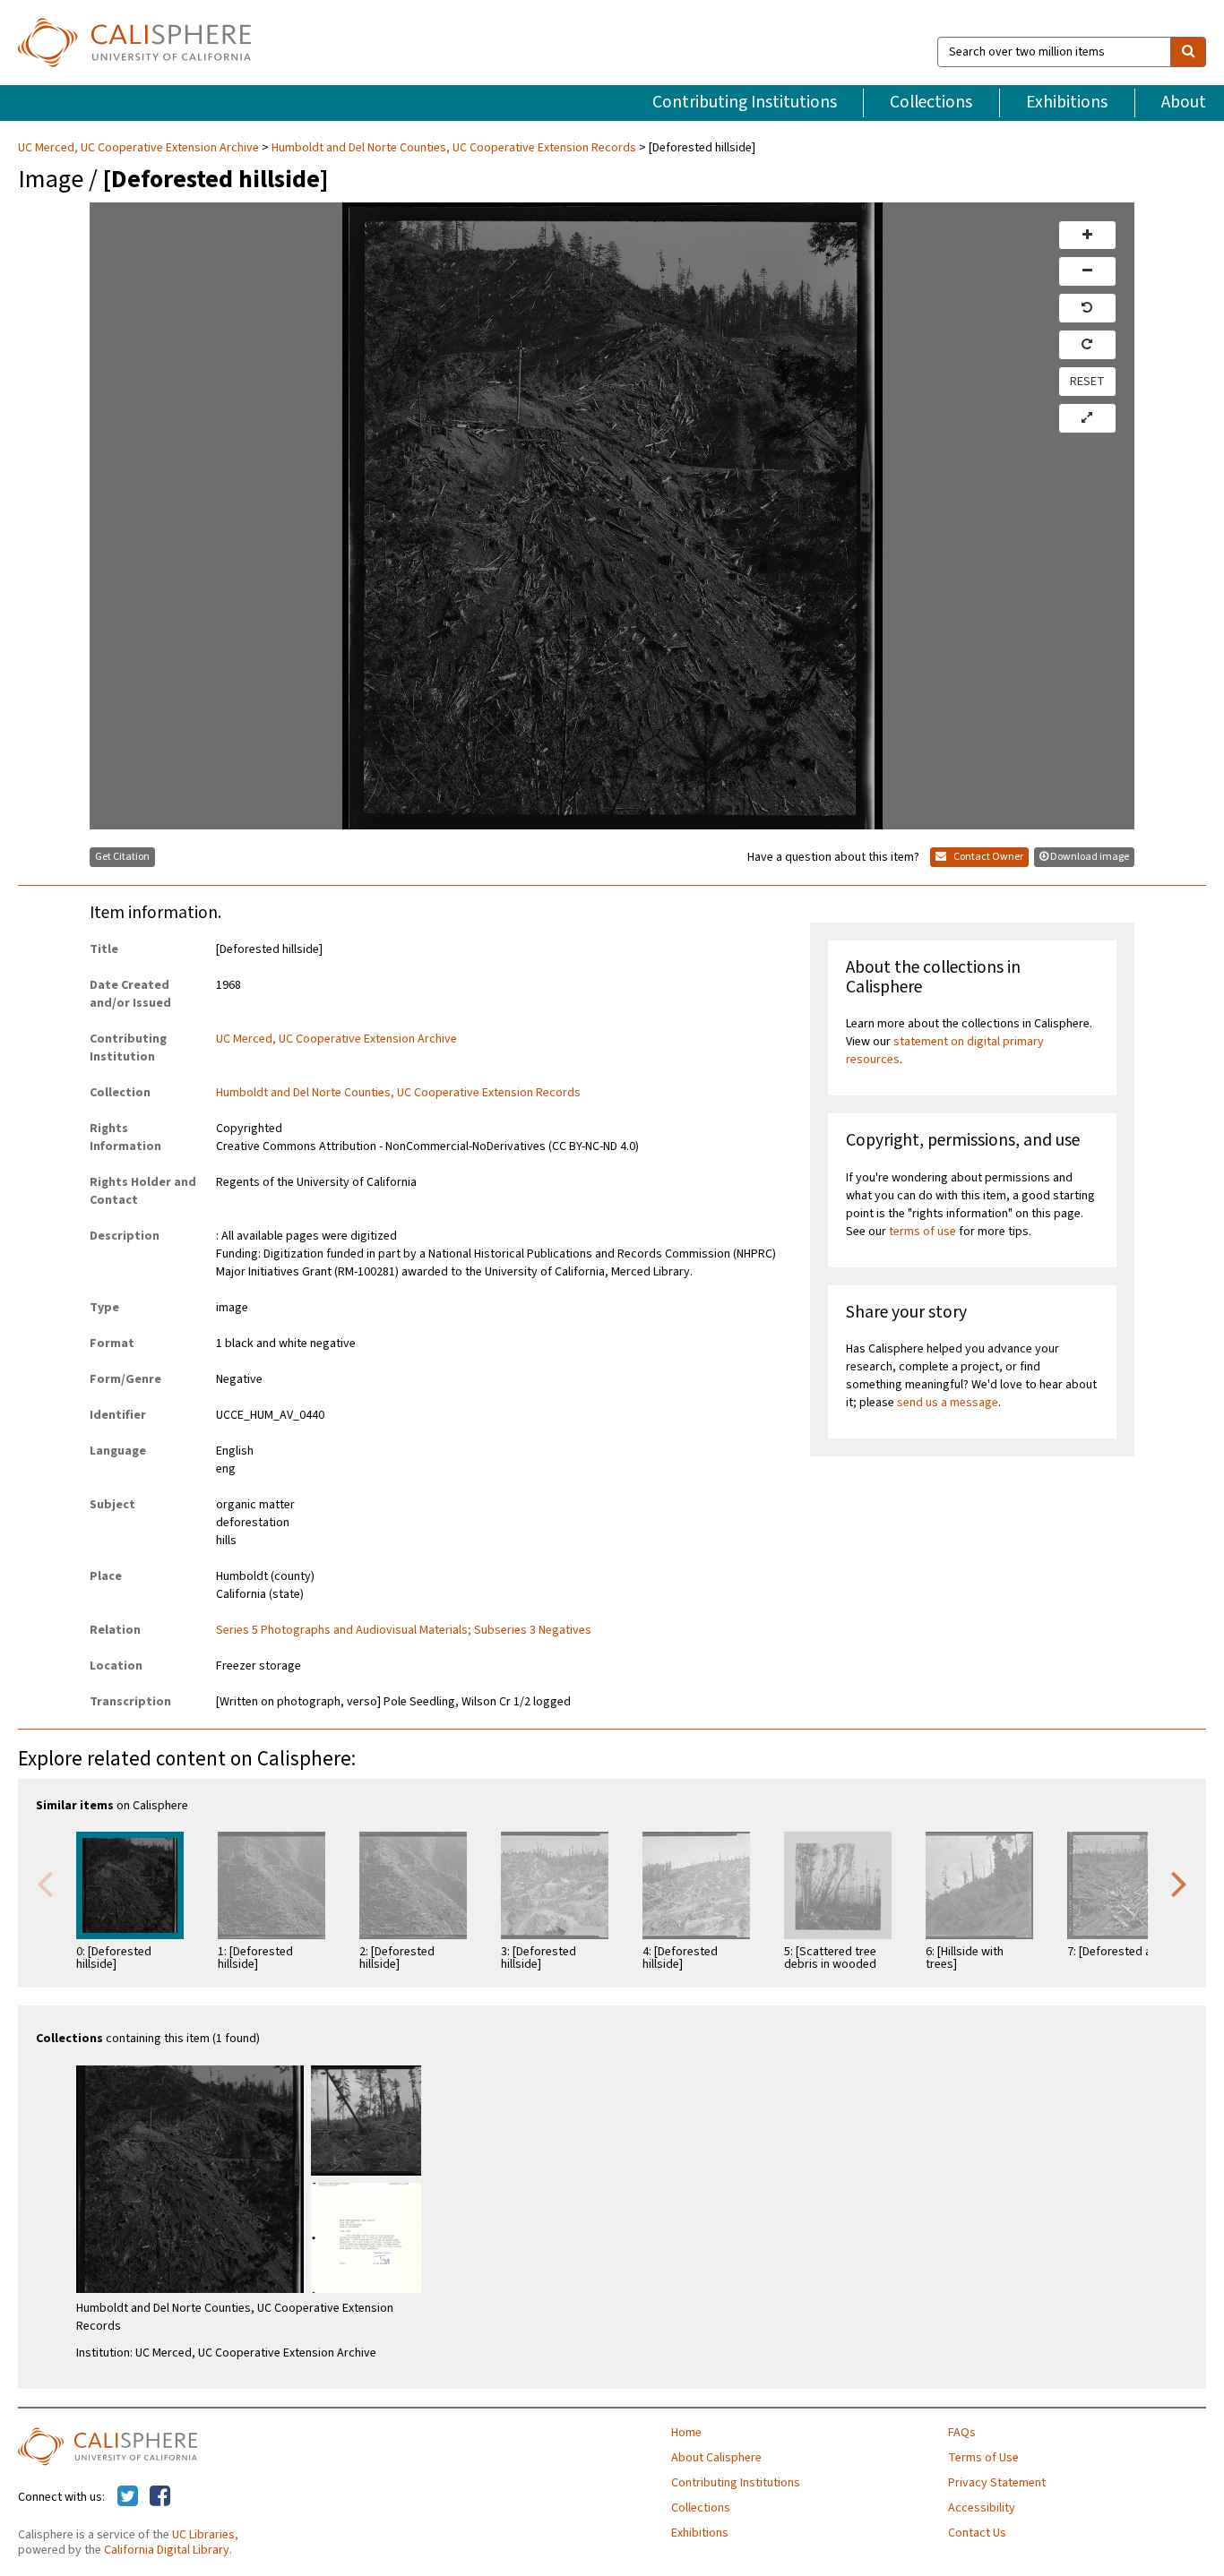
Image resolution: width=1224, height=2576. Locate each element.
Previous (45, 1883)
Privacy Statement (997, 2483)
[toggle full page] (1087, 418)
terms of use (922, 1232)
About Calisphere (716, 2458)
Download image (1090, 857)
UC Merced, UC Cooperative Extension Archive (140, 148)
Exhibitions (1067, 102)
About (1184, 102)
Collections (931, 102)
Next (1179, 1883)
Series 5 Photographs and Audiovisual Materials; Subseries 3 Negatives (404, 1630)
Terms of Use (983, 2458)
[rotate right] (1087, 345)
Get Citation (122, 857)
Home (686, 2433)
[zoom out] (1087, 271)
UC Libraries (203, 2535)
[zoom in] (1087, 236)
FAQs (962, 2433)
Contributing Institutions (745, 102)
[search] (1188, 52)
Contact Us (977, 2533)
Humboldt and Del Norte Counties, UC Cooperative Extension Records (454, 148)
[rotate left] (1087, 308)
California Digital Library (167, 2550)
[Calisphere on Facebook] (160, 2497)
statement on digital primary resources (945, 1051)
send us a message (948, 1403)
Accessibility (982, 2508)
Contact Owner (987, 857)
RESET (1087, 382)
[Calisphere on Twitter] (128, 2497)
